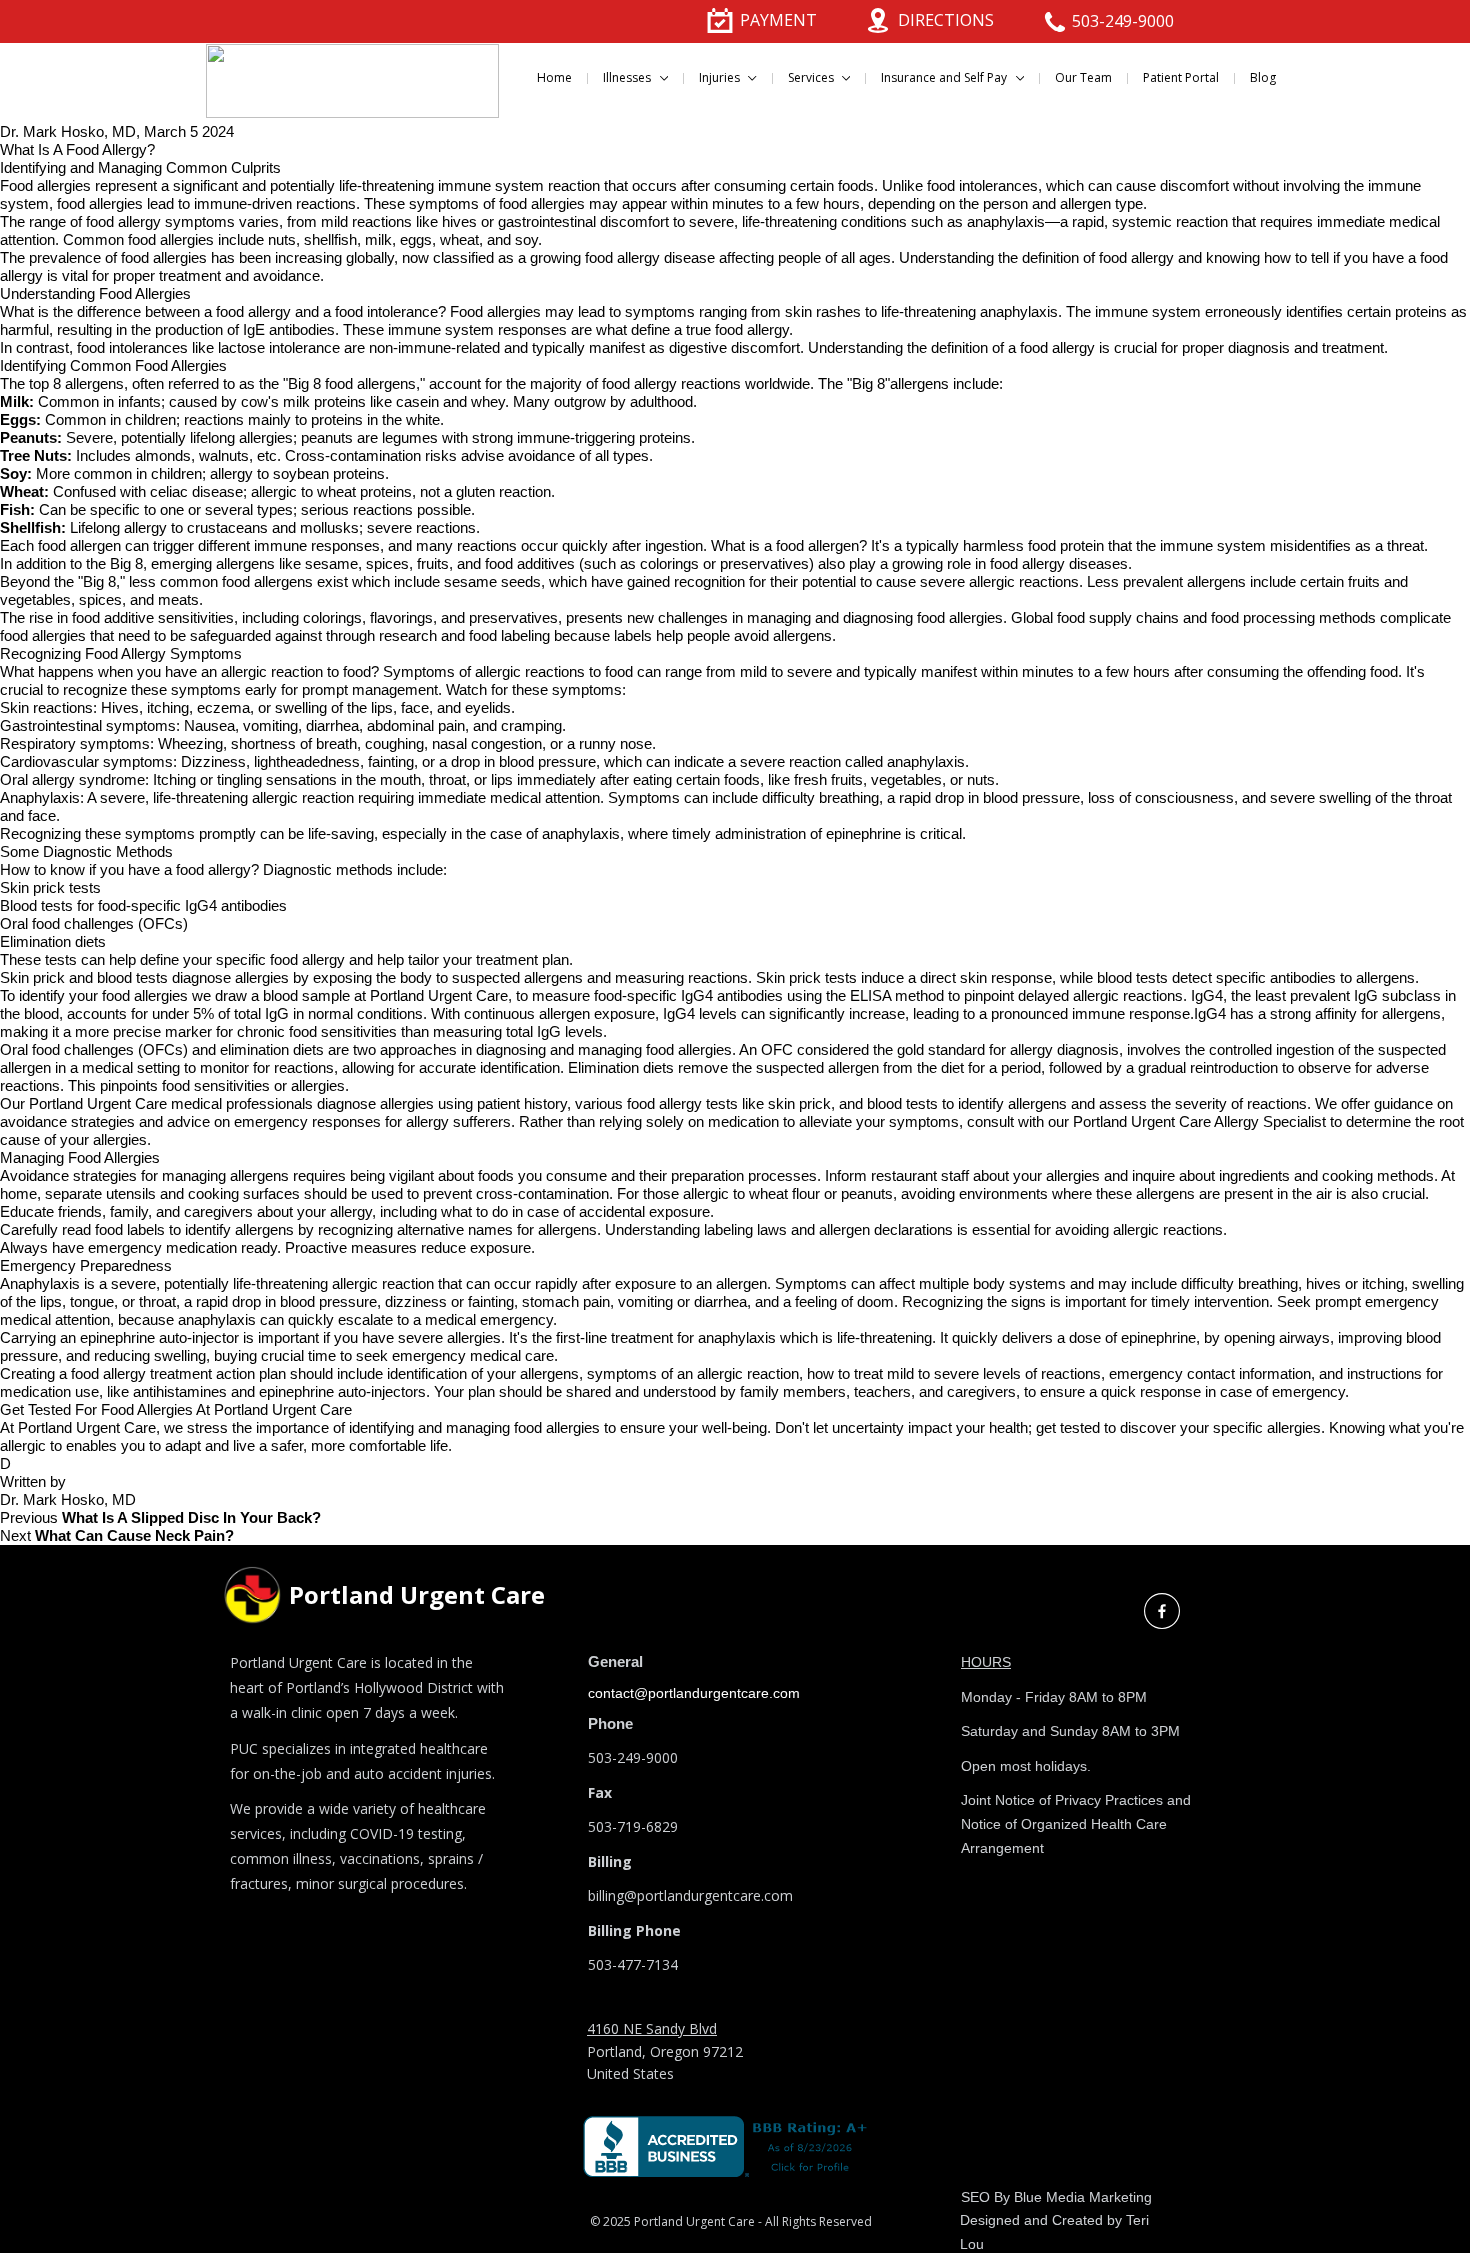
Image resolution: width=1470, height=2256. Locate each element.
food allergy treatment (141, 1373)
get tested (1068, 1427)
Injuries (721, 77)
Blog (1263, 77)
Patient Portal (1181, 77)
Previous (160, 1517)
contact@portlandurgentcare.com (694, 1693)
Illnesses (628, 77)
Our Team (1083, 77)
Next (117, 1535)
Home (554, 77)
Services (812, 77)
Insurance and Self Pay (945, 77)
